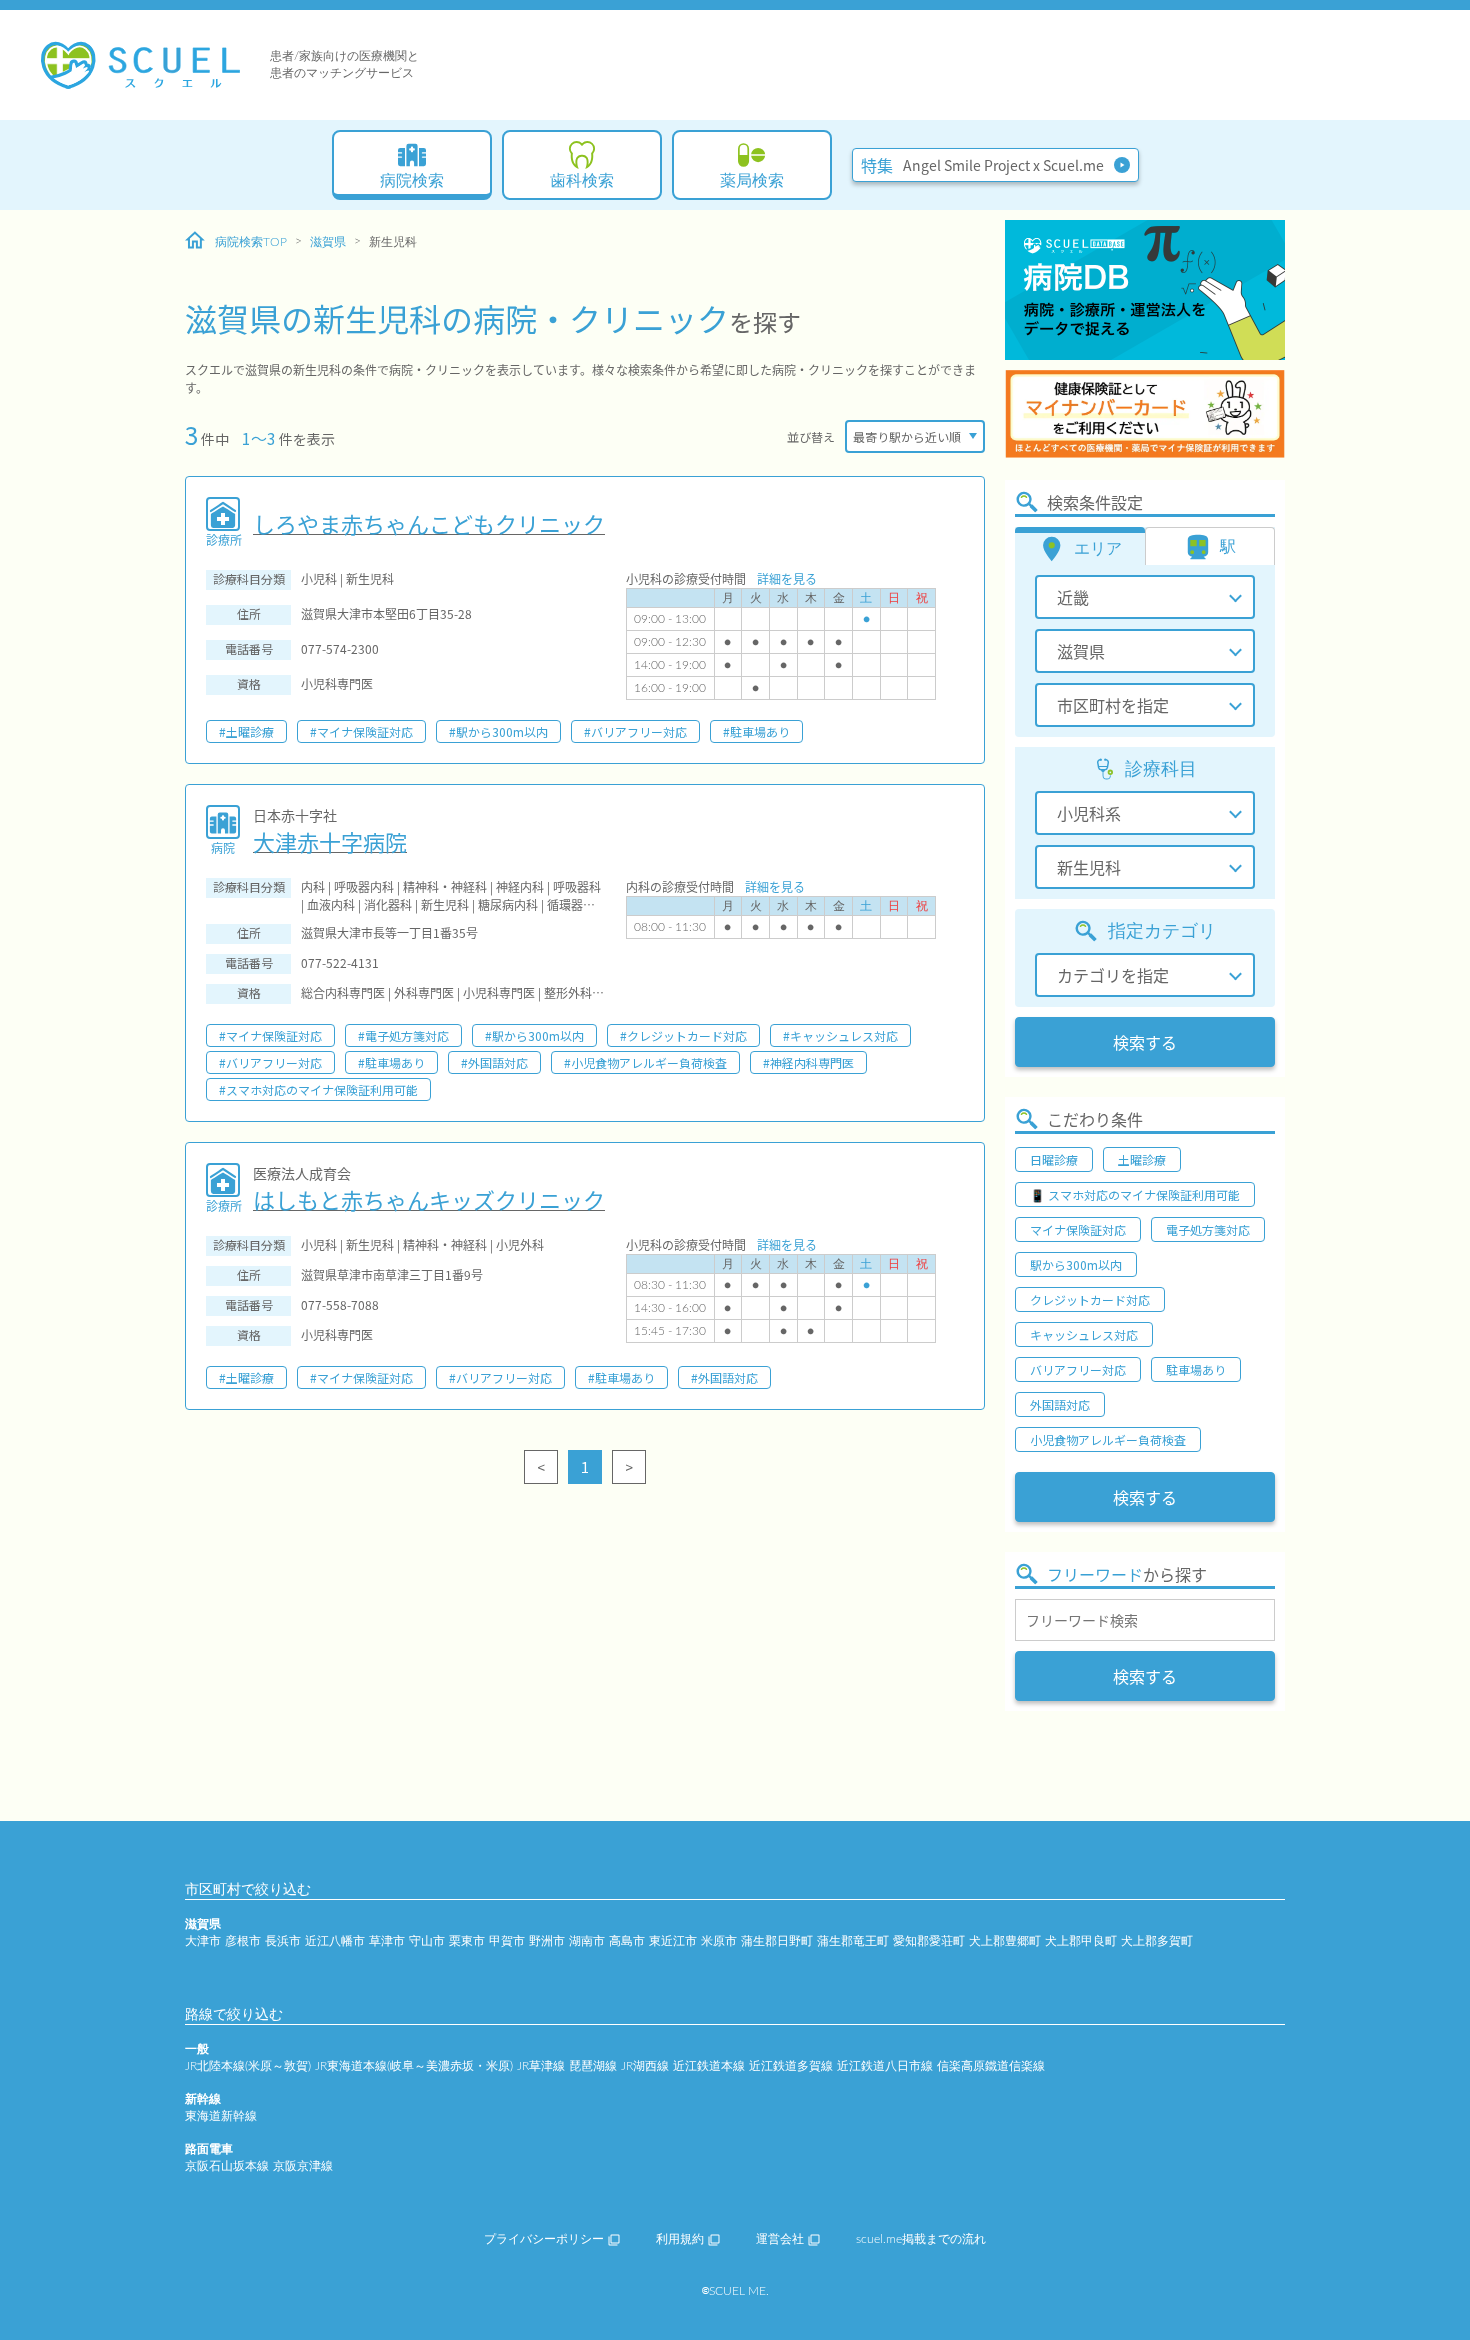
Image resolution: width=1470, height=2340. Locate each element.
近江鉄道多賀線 (791, 2066)
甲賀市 (507, 1941)
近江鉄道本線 (709, 2066)
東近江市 (673, 1941)
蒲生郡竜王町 (853, 1941)
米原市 (719, 1941)
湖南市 (587, 1941)
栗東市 (467, 1941)
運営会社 (780, 2239)
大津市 (203, 1941)
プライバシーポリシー (544, 2239)
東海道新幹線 (221, 2116)
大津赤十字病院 (330, 841)
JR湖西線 (645, 2066)
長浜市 (283, 1941)
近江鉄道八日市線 (885, 2066)
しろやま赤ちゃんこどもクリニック (429, 523)
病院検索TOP (251, 242)
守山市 (427, 1941)
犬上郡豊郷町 (1005, 1941)
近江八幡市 (335, 1941)
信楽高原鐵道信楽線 (991, 2066)
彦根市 (243, 1941)
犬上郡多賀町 (1157, 1941)
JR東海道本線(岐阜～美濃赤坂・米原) (414, 2066)
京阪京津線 (303, 2166)
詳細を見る (787, 578)
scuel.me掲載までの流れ (921, 2239)
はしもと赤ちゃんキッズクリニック (429, 1199)
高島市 (627, 1941)
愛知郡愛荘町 (929, 1941)
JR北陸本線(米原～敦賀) (248, 2066)
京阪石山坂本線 (227, 2166)
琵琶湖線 (593, 2066)
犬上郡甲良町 (1081, 1941)
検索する (1145, 1042)
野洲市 (547, 1941)
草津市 (387, 1941)
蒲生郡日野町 (777, 1941)
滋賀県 (328, 242)
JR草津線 (541, 2066)
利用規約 (680, 2239)
